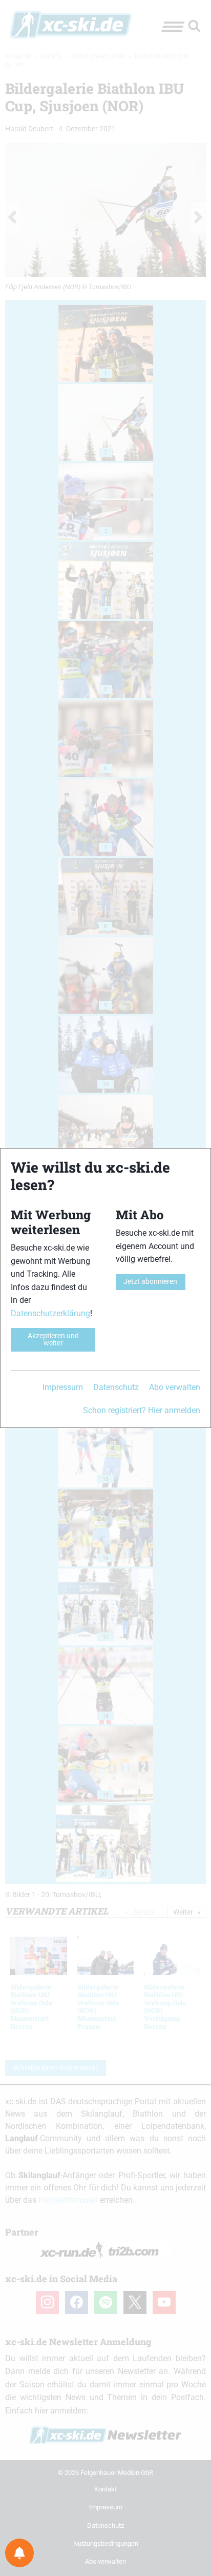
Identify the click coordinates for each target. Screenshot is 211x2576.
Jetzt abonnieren (150, 1282)
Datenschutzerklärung (50, 1313)
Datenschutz (116, 1387)
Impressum (63, 1387)
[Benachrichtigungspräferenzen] (19, 2553)
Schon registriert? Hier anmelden (142, 1410)
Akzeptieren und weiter (53, 1340)
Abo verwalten (175, 1387)
